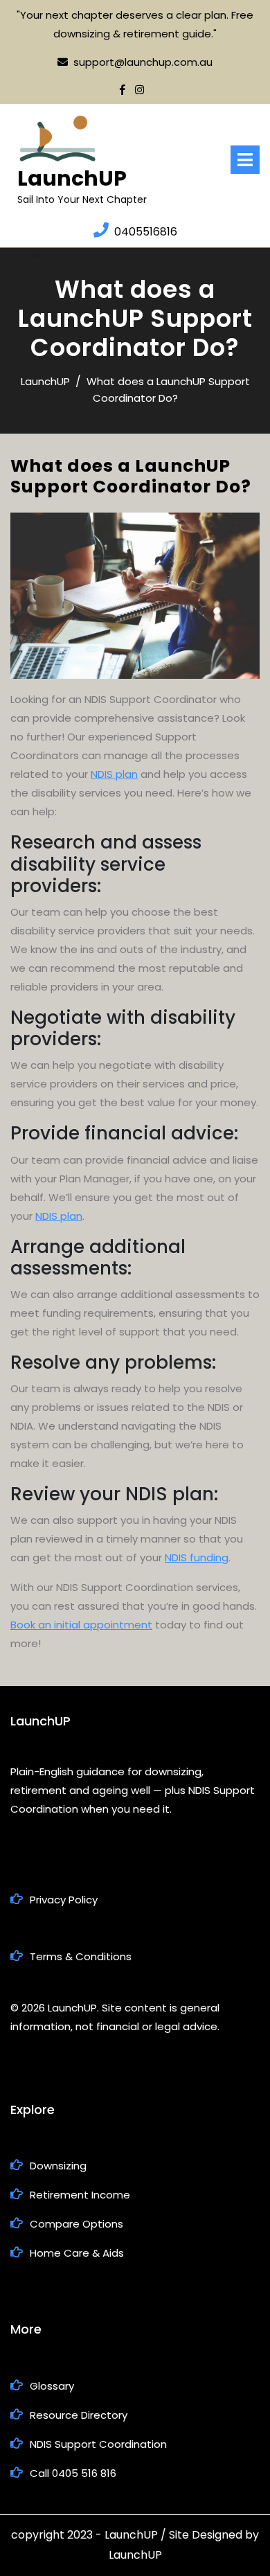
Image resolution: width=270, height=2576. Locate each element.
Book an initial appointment (81, 1625)
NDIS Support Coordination (98, 2444)
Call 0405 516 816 (73, 2473)
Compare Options (76, 2224)
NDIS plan (114, 774)
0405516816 (146, 232)
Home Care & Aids (77, 2253)
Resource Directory (79, 2415)
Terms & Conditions (81, 1956)
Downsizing (58, 2166)
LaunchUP (72, 178)
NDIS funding (197, 1557)
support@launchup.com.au (143, 62)
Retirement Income (80, 2195)
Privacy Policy (64, 1900)
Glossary (52, 2386)
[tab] (245, 160)
